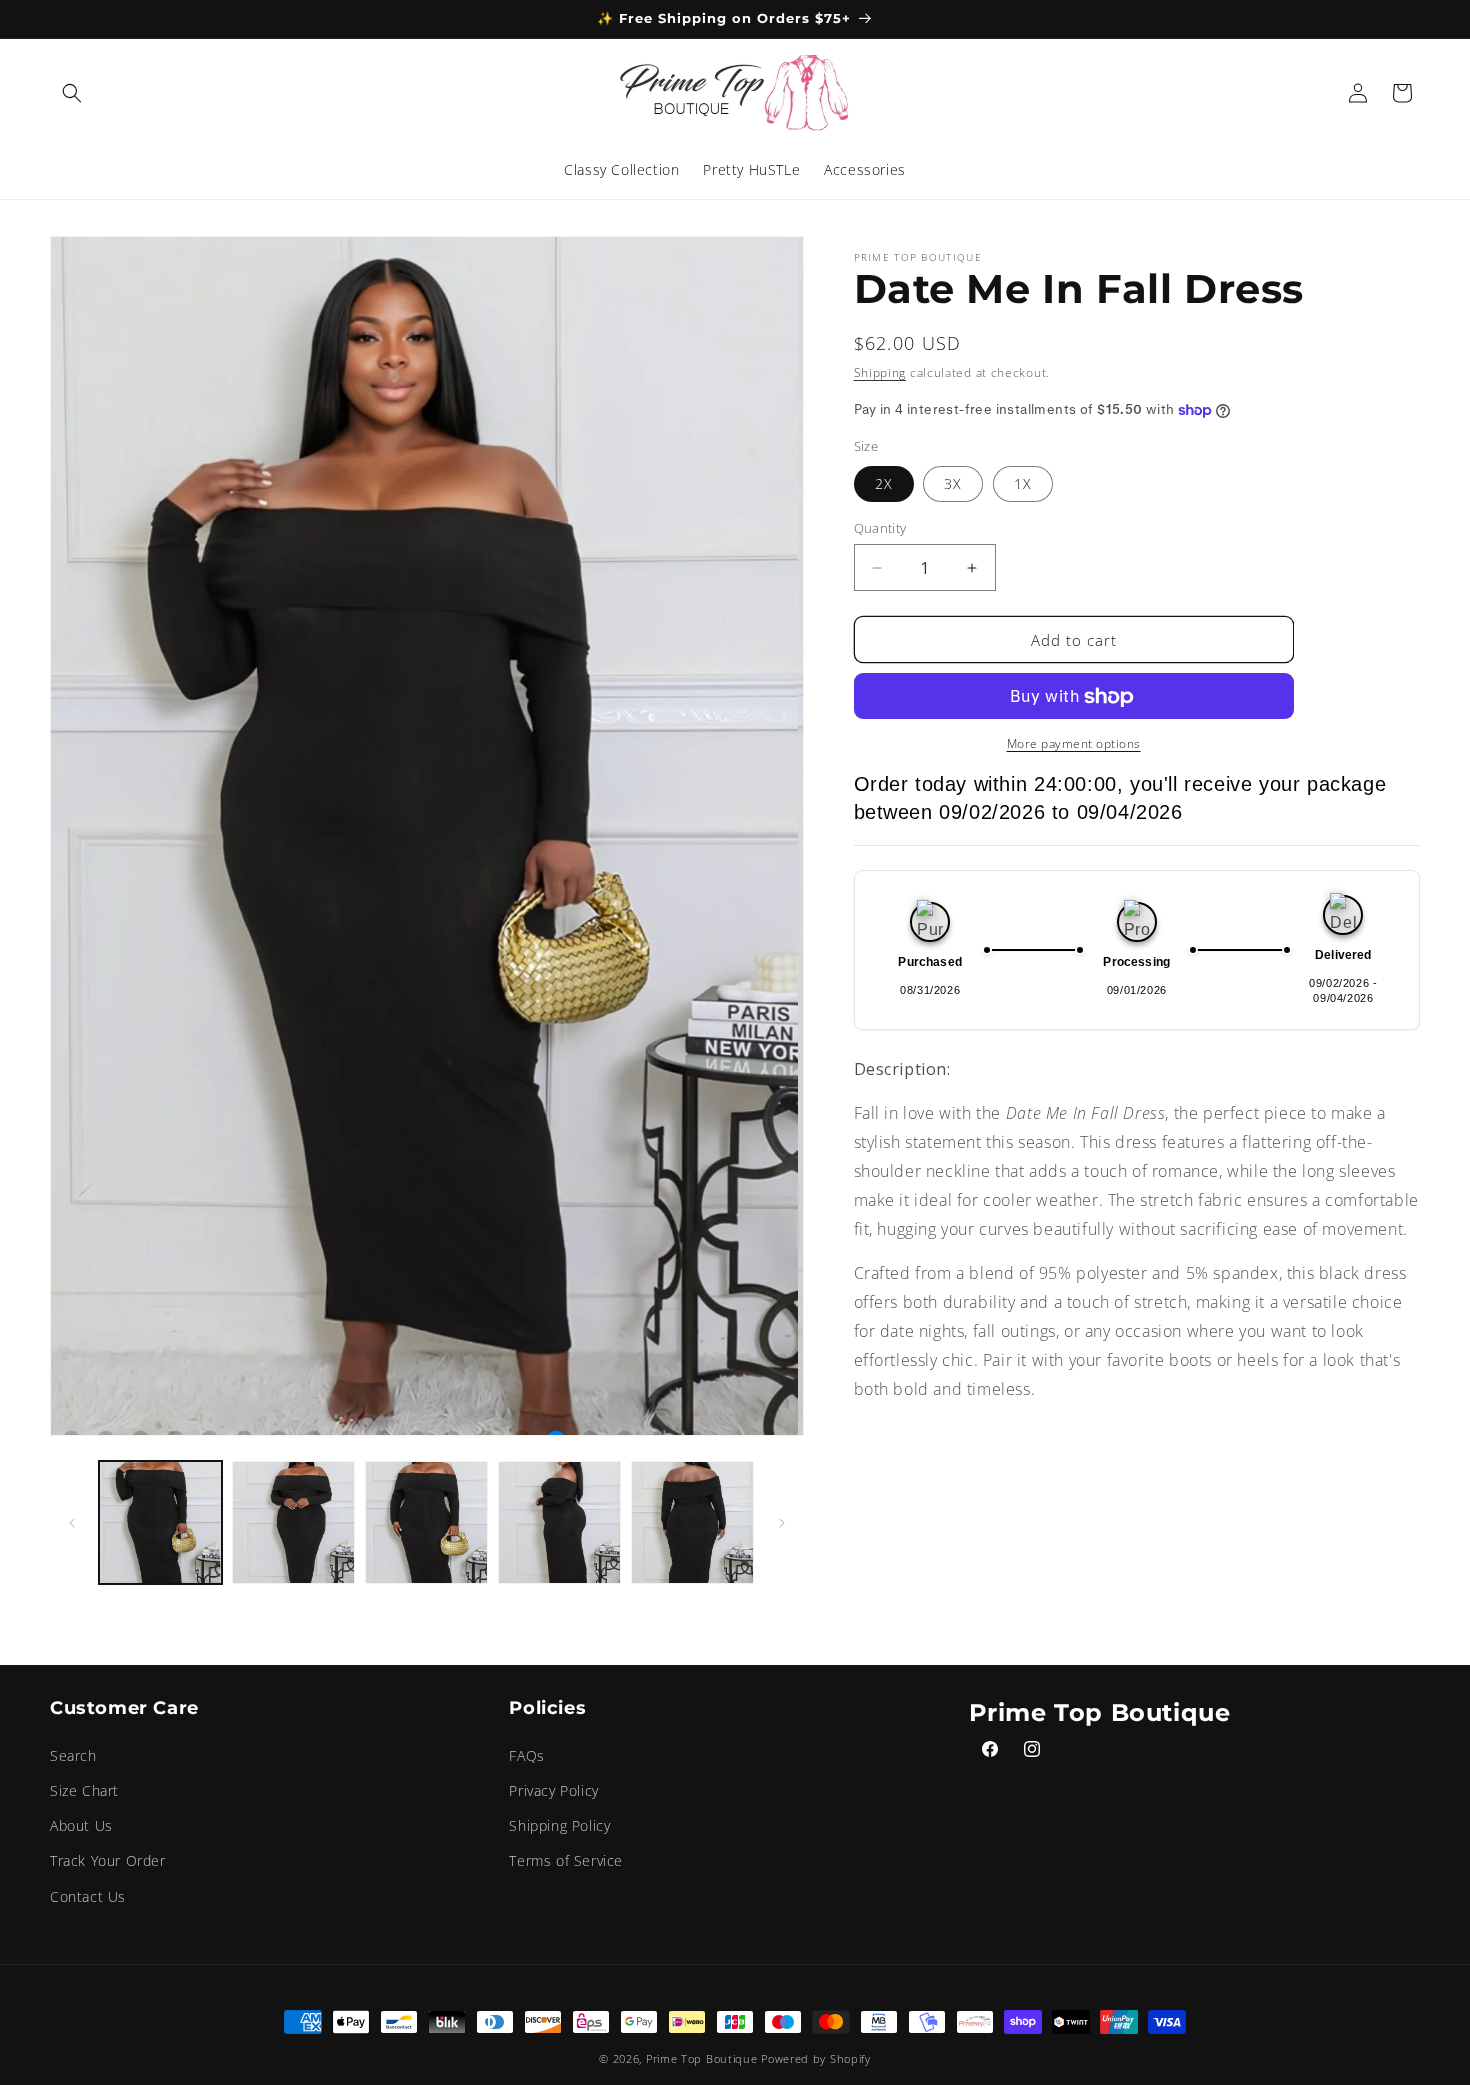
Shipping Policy (559, 1825)
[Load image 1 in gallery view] (160, 1522)
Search (73, 1755)
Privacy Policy (553, 1790)
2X (884, 483)
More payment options (1074, 744)
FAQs (526, 1755)
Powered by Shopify (816, 2058)
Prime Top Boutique (703, 2058)
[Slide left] (72, 1523)
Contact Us (88, 1895)
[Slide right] (782, 1523)
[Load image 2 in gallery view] (293, 1522)
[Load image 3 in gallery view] (426, 1522)
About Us (81, 1825)
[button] (72, 93)
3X (953, 483)
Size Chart (84, 1790)
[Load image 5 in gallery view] (692, 1522)
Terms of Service (566, 1860)
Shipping (880, 372)
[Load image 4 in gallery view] (559, 1522)
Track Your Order (108, 1860)
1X (1023, 483)
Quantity (880, 528)
